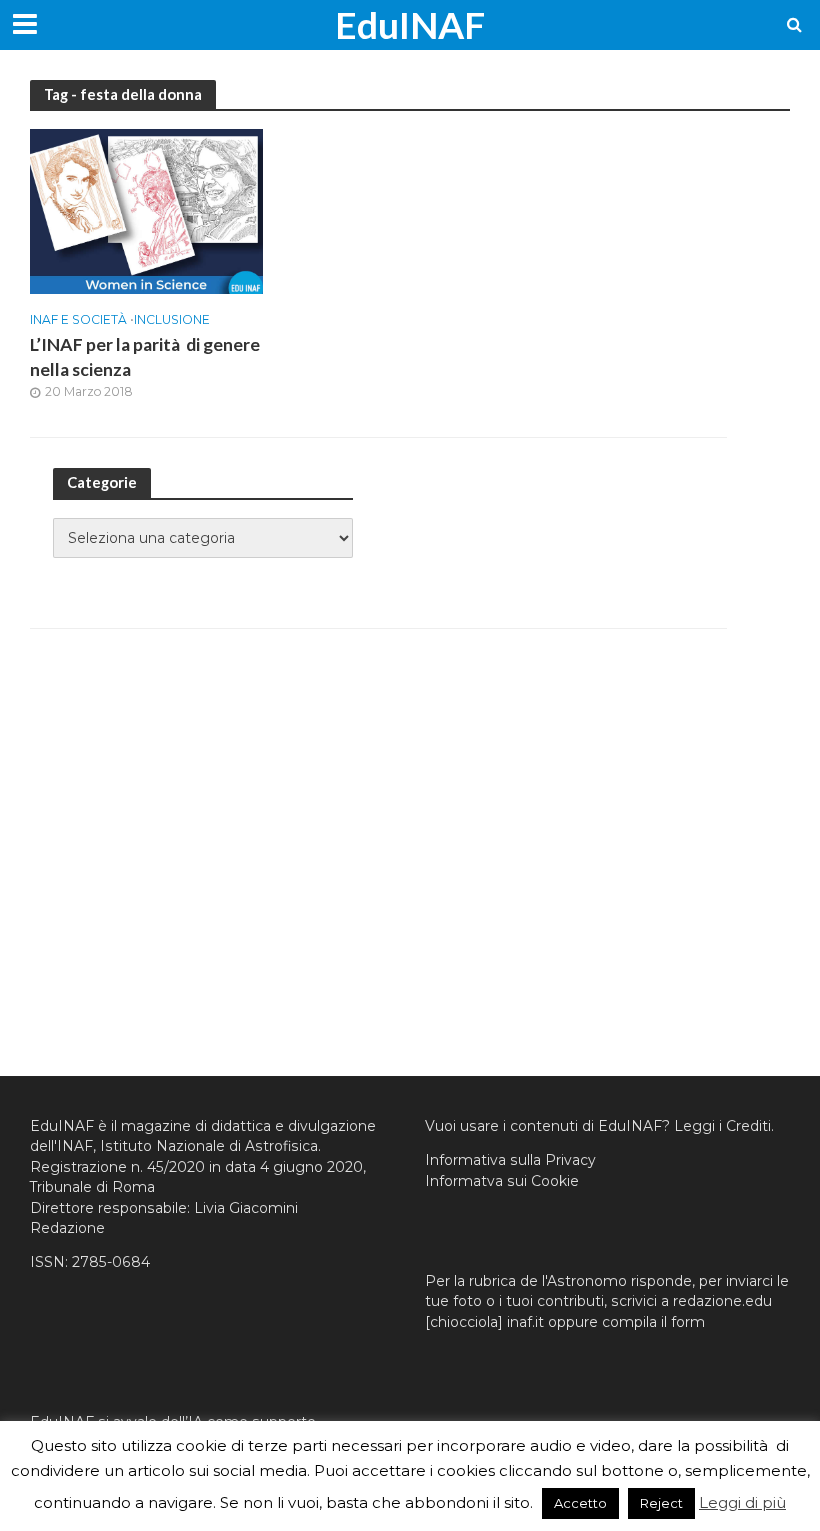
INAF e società (80, 320)
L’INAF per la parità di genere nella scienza (145, 357)
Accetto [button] (580, 1503)
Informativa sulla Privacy (510, 1160)
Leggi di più (742, 1502)
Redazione (67, 1228)
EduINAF (410, 24)
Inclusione (172, 320)
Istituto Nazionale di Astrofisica (209, 1146)
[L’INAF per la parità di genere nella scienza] (146, 210)
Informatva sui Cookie (502, 1181)
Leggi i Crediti (722, 1126)
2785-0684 (111, 1262)
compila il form (653, 1322)
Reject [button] (661, 1503)
